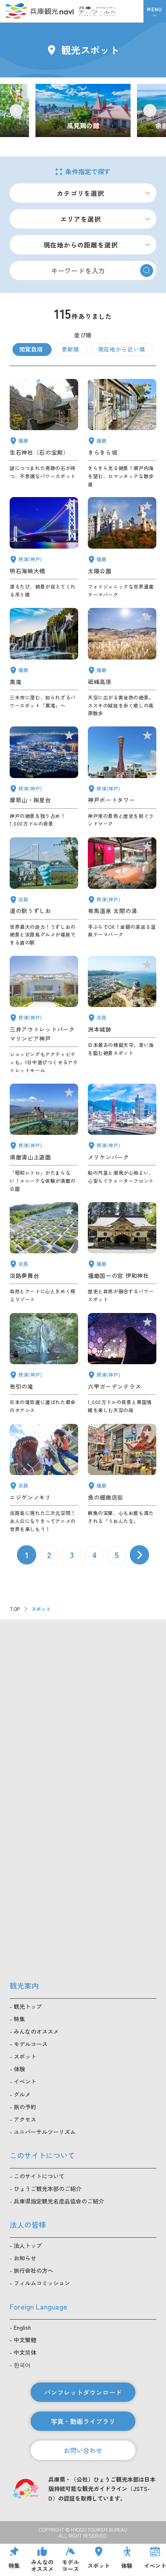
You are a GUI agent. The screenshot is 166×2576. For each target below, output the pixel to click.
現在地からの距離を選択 (81, 245)
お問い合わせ (83, 2450)
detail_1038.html (122, 1478)
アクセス (25, 2119)
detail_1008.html (122, 777)
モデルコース (31, 2044)
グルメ (22, 2094)
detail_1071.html (44, 1253)
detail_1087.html (122, 433)
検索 (147, 271)
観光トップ (28, 2006)
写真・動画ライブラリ (83, 2421)
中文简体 (25, 2352)
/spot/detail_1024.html (83, 111)
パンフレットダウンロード (83, 2392)
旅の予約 (25, 2107)
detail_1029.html (122, 1364)
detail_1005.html (44, 1015)
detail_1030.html (122, 892)
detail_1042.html (122, 1253)
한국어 (22, 2365)
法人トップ (28, 2245)
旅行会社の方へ (33, 2270)
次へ (139, 1555)
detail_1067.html (44, 1478)
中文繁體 (25, 2340)
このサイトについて (39, 2176)
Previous (16, 110)
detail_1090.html (122, 662)
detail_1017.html (44, 1138)
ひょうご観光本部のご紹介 (48, 2189)
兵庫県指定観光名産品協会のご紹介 (59, 2201)
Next (150, 110)
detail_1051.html (122, 548)
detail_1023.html (44, 1364)
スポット (25, 2056)
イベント (25, 2081)
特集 (19, 2019)
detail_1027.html (44, 548)
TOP (15, 1609)
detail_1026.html (44, 777)
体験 (19, 2069)
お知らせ (25, 2258)
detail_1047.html (44, 433)
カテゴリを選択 (81, 193)
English (22, 2327)
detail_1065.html (122, 1015)
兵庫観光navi (39, 11)
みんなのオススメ (36, 2031)
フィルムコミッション (42, 2283)
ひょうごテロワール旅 (97, 11)
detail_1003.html (122, 1138)
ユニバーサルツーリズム (45, 2132)
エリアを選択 (81, 219)
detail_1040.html (44, 662)
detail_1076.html (44, 892)
